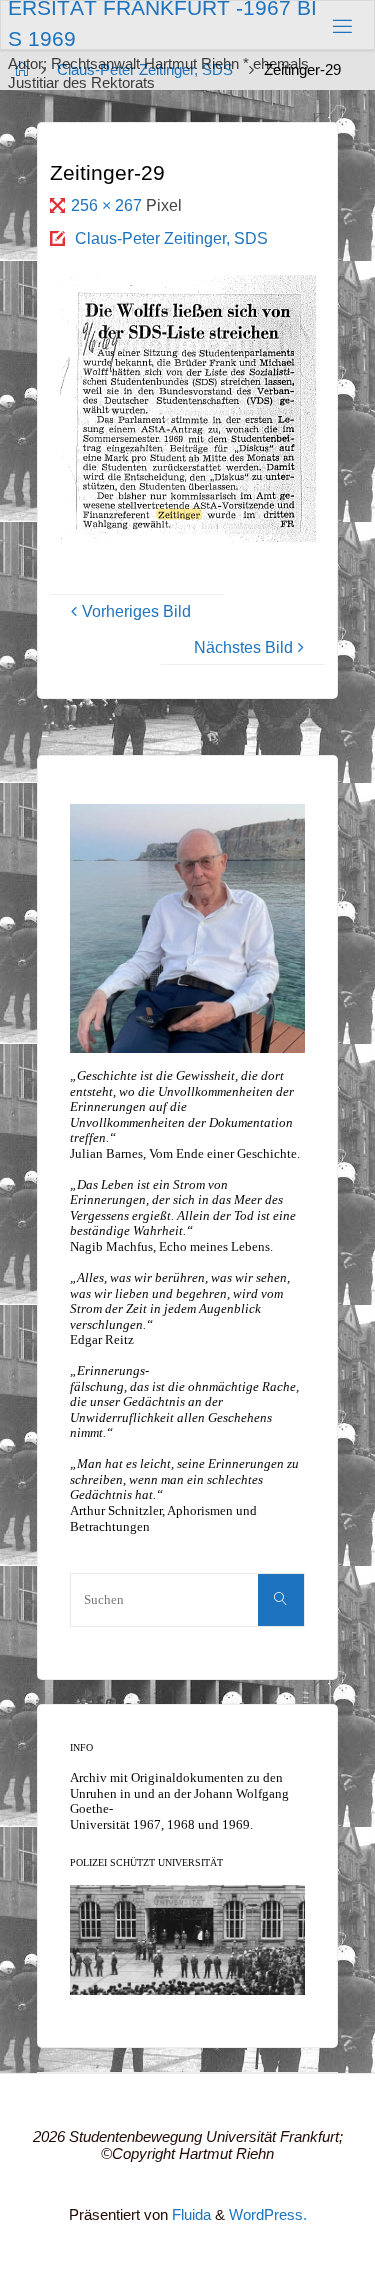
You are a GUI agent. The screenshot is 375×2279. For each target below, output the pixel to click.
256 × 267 (108, 205)
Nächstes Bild (243, 647)
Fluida (189, 2215)
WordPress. (268, 2215)
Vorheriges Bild (136, 611)
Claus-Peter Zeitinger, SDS (171, 238)
